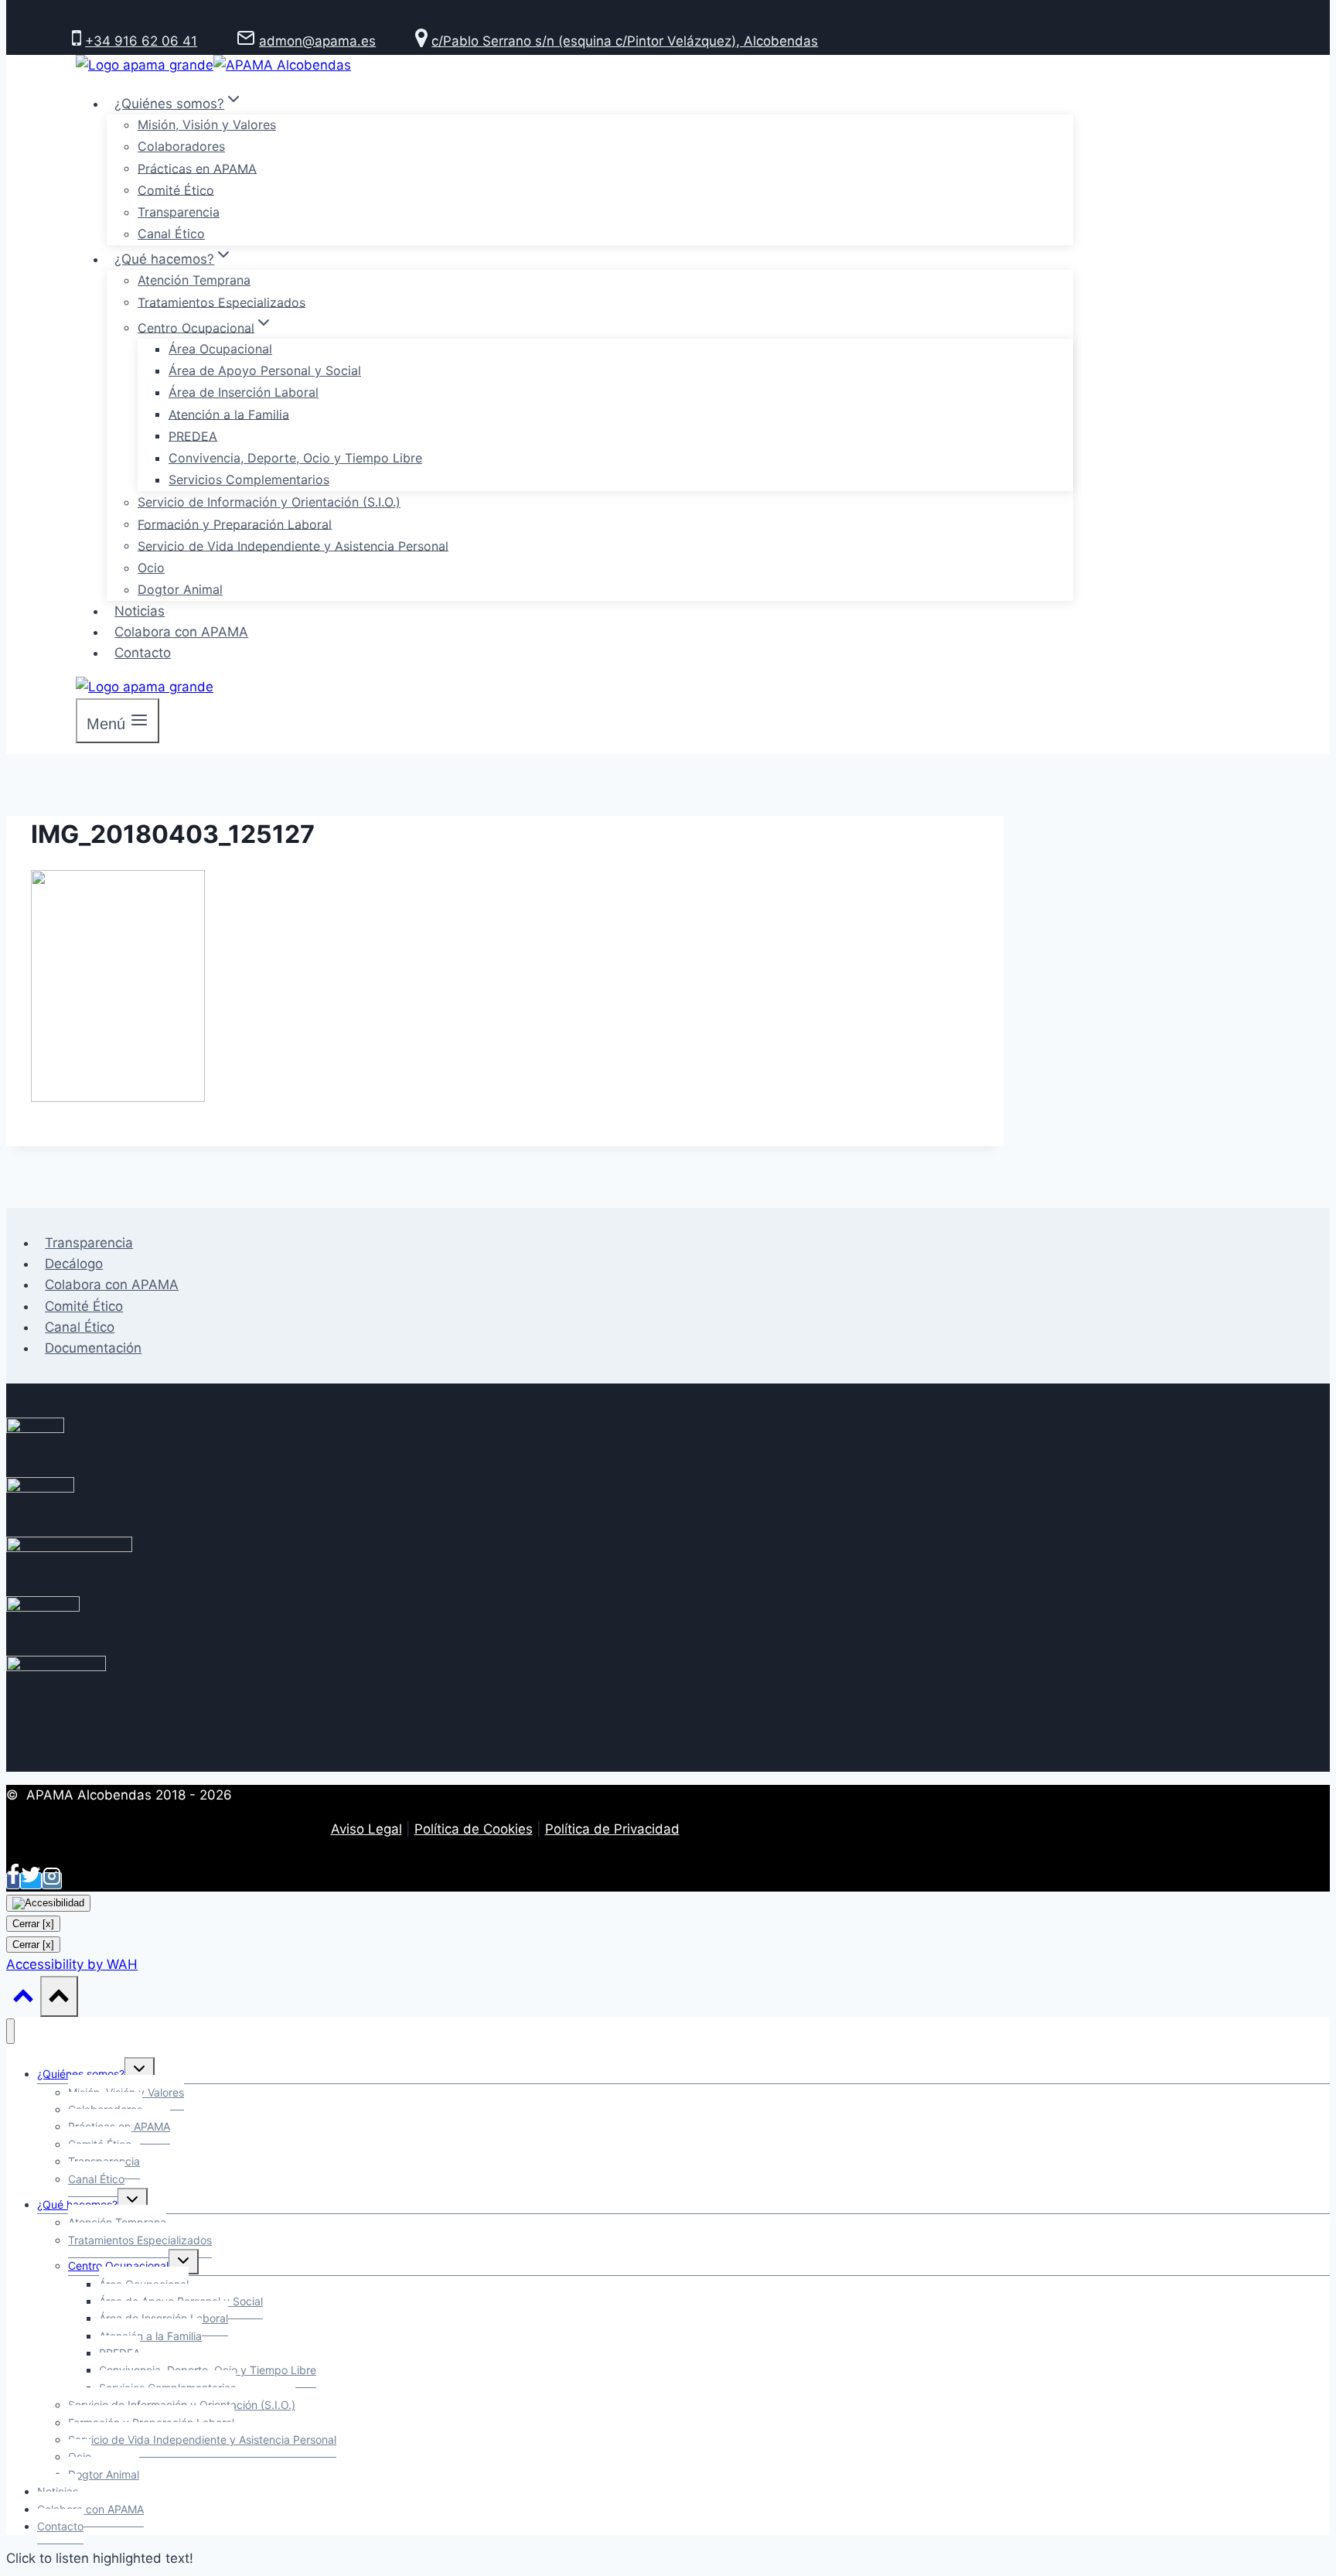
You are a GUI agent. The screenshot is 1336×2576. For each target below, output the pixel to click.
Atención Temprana (194, 280)
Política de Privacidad (612, 1829)
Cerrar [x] (33, 1924)
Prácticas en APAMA (197, 168)
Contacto (143, 653)
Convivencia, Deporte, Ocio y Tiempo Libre (295, 458)
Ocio (151, 568)
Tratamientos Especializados (222, 302)
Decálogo (74, 1264)
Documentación (93, 1348)
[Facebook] (13, 1881)
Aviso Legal (366, 1829)
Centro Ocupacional (118, 2266)
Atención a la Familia (229, 414)
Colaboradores (181, 146)
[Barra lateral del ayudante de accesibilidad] (48, 1903)
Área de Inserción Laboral (244, 392)
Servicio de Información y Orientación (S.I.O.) (269, 502)
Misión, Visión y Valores (207, 125)
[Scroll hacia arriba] (23, 1999)
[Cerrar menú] (10, 2031)
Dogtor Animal (180, 589)
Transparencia (179, 212)
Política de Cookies (474, 1829)
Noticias (140, 611)
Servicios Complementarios (249, 479)
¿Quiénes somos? (81, 2074)
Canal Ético (171, 234)
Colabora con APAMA (181, 632)
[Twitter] (31, 1881)
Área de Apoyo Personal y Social (265, 370)
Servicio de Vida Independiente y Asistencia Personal (293, 545)
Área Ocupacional (220, 349)
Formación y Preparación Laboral (235, 524)
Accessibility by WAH (72, 1964)
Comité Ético (176, 189)
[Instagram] (52, 1881)
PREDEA (193, 435)
